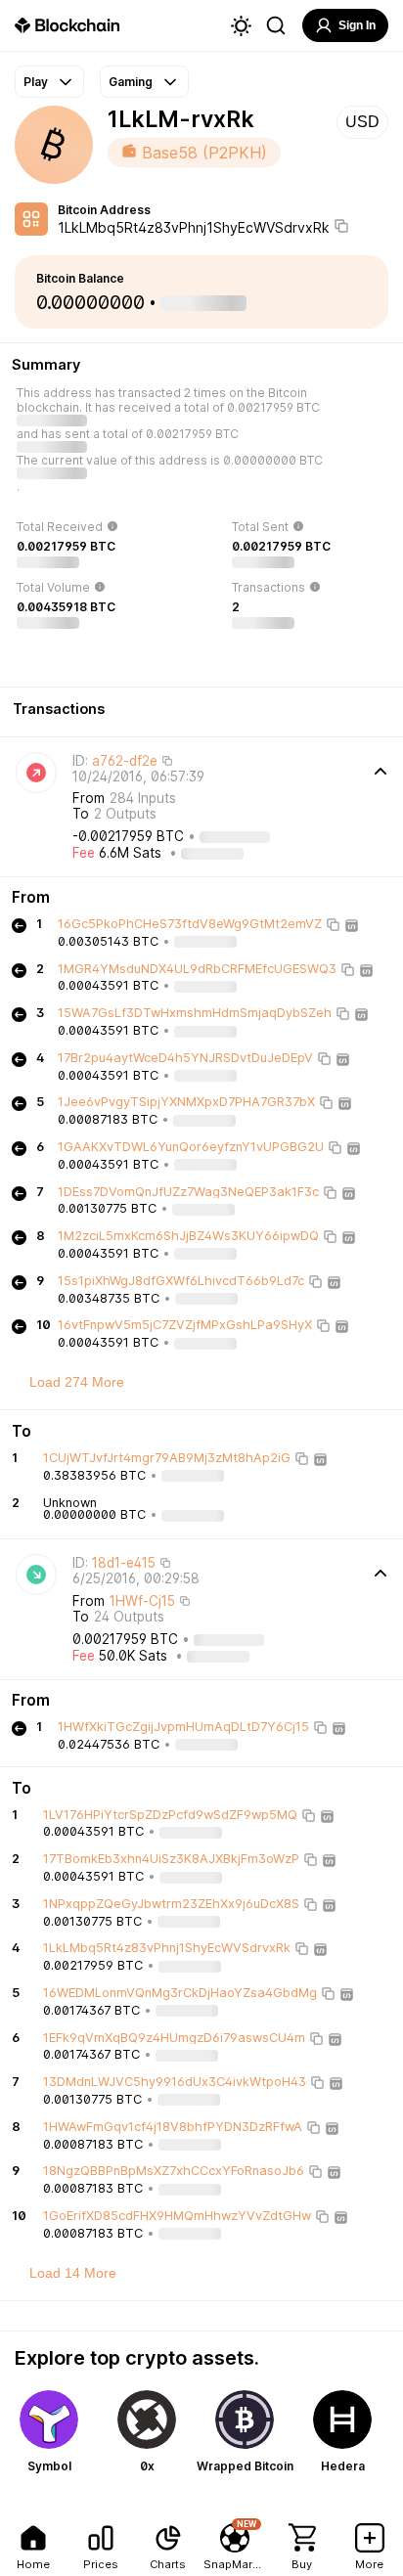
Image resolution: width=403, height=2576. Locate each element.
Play (36, 82)
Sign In (357, 25)
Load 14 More (73, 2273)
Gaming (131, 82)
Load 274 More (77, 1382)
